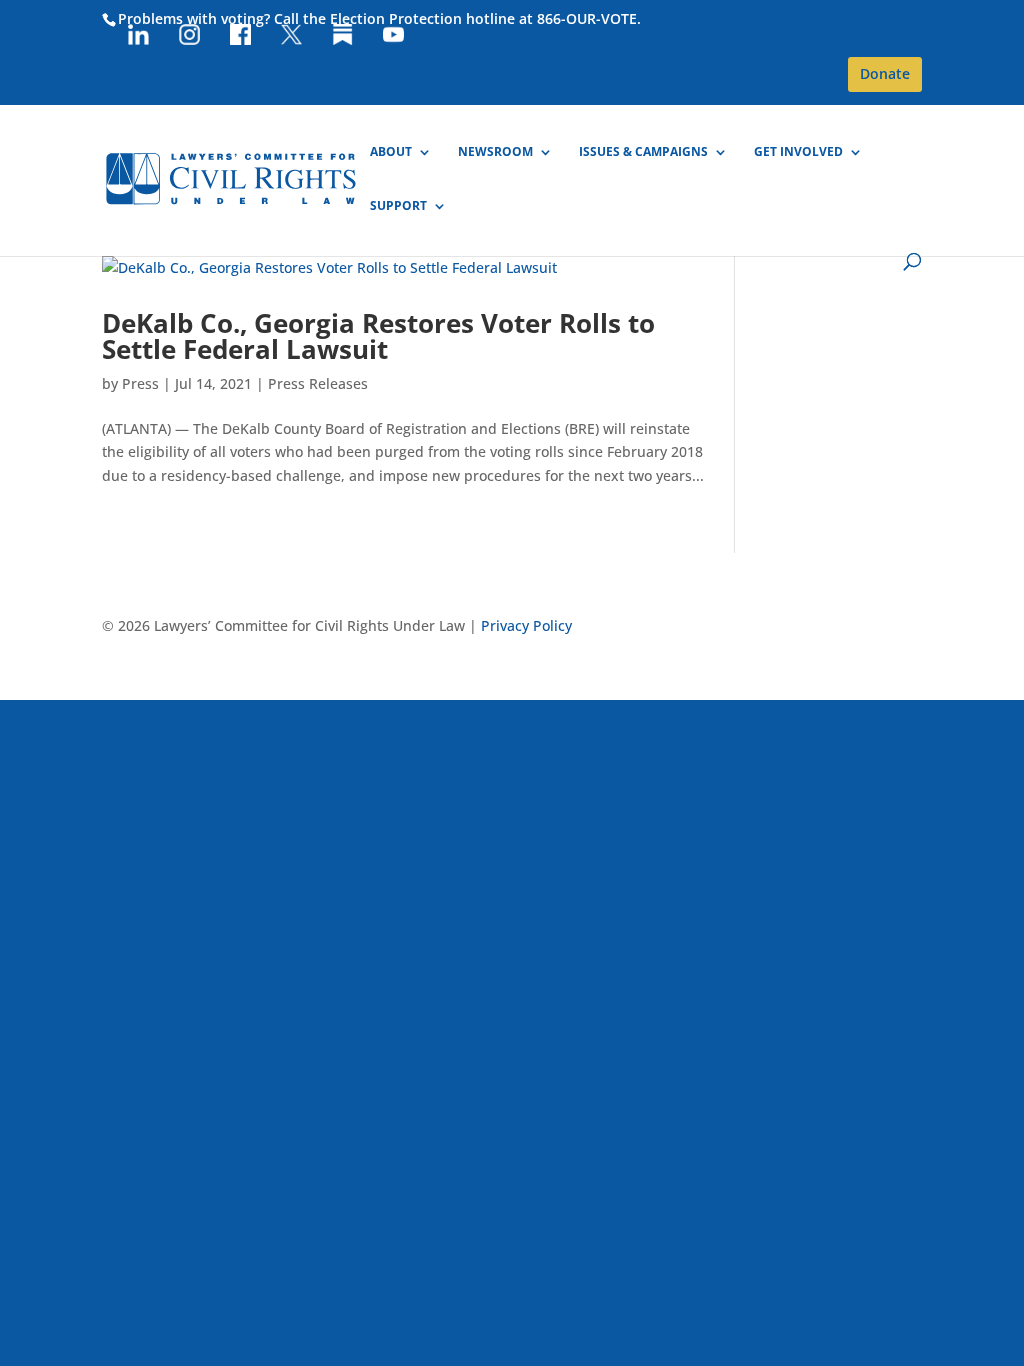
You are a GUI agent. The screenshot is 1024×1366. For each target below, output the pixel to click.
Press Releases (318, 383)
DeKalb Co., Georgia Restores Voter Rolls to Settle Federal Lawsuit (378, 336)
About (391, 152)
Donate (885, 73)
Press (140, 383)
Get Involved (798, 152)
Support (398, 206)
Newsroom (495, 152)
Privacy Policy (526, 625)
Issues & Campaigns (643, 152)
